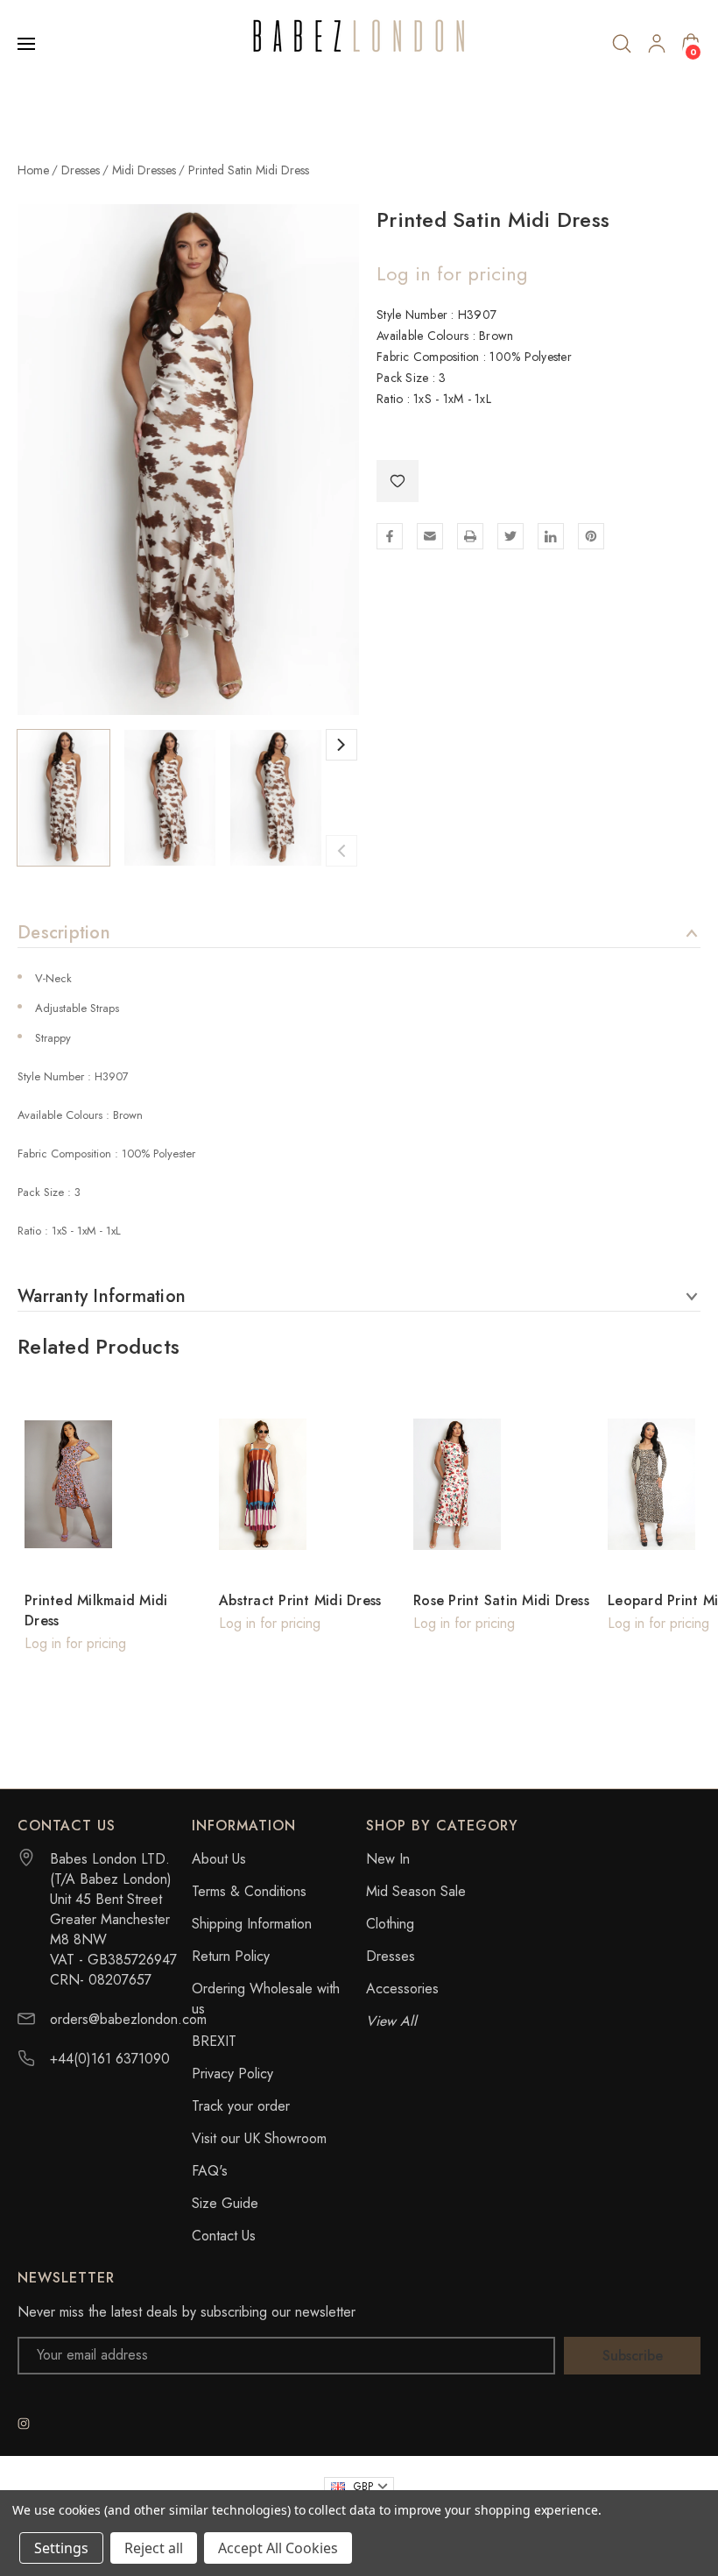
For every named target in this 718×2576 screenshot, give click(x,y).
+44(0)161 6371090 (110, 2059)
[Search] (622, 44)
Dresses (391, 1956)
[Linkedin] (551, 536)
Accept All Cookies (278, 2548)
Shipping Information (252, 1924)
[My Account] (657, 44)
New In (388, 1859)
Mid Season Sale (416, 1891)
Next (341, 745)
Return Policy (231, 1956)
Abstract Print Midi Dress (300, 1600)
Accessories (402, 1989)
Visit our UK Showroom (259, 2138)
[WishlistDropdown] (398, 481)
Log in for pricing (452, 273)
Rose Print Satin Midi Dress (501, 1600)
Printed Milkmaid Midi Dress (96, 1610)
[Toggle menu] (28, 44)
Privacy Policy (232, 2074)
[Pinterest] (591, 536)
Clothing (390, 1924)
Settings (61, 2548)
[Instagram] (24, 2424)
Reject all (154, 2548)
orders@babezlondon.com (128, 2019)
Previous (341, 851)
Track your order (241, 2106)
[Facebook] (390, 536)
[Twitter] (510, 536)
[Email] (430, 536)
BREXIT (214, 2041)
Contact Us (224, 2236)
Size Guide (225, 2203)
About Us (219, 1859)
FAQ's (210, 2171)
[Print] (470, 536)
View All (391, 2021)
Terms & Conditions (249, 1891)
